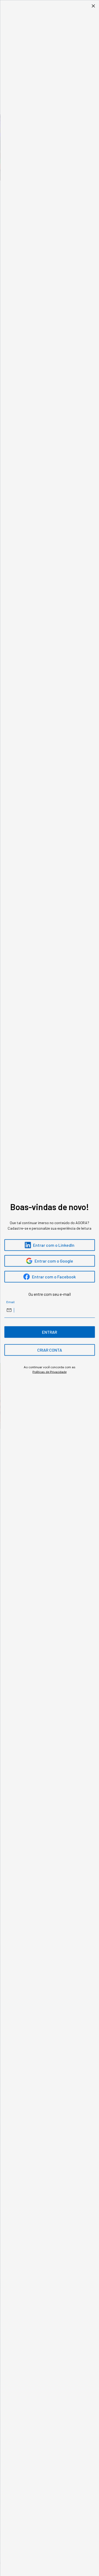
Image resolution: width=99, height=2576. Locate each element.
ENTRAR (49, 1332)
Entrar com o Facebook (54, 1277)
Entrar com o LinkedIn (54, 1245)
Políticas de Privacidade (49, 1372)
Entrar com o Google (54, 1261)
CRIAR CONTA (50, 1350)
